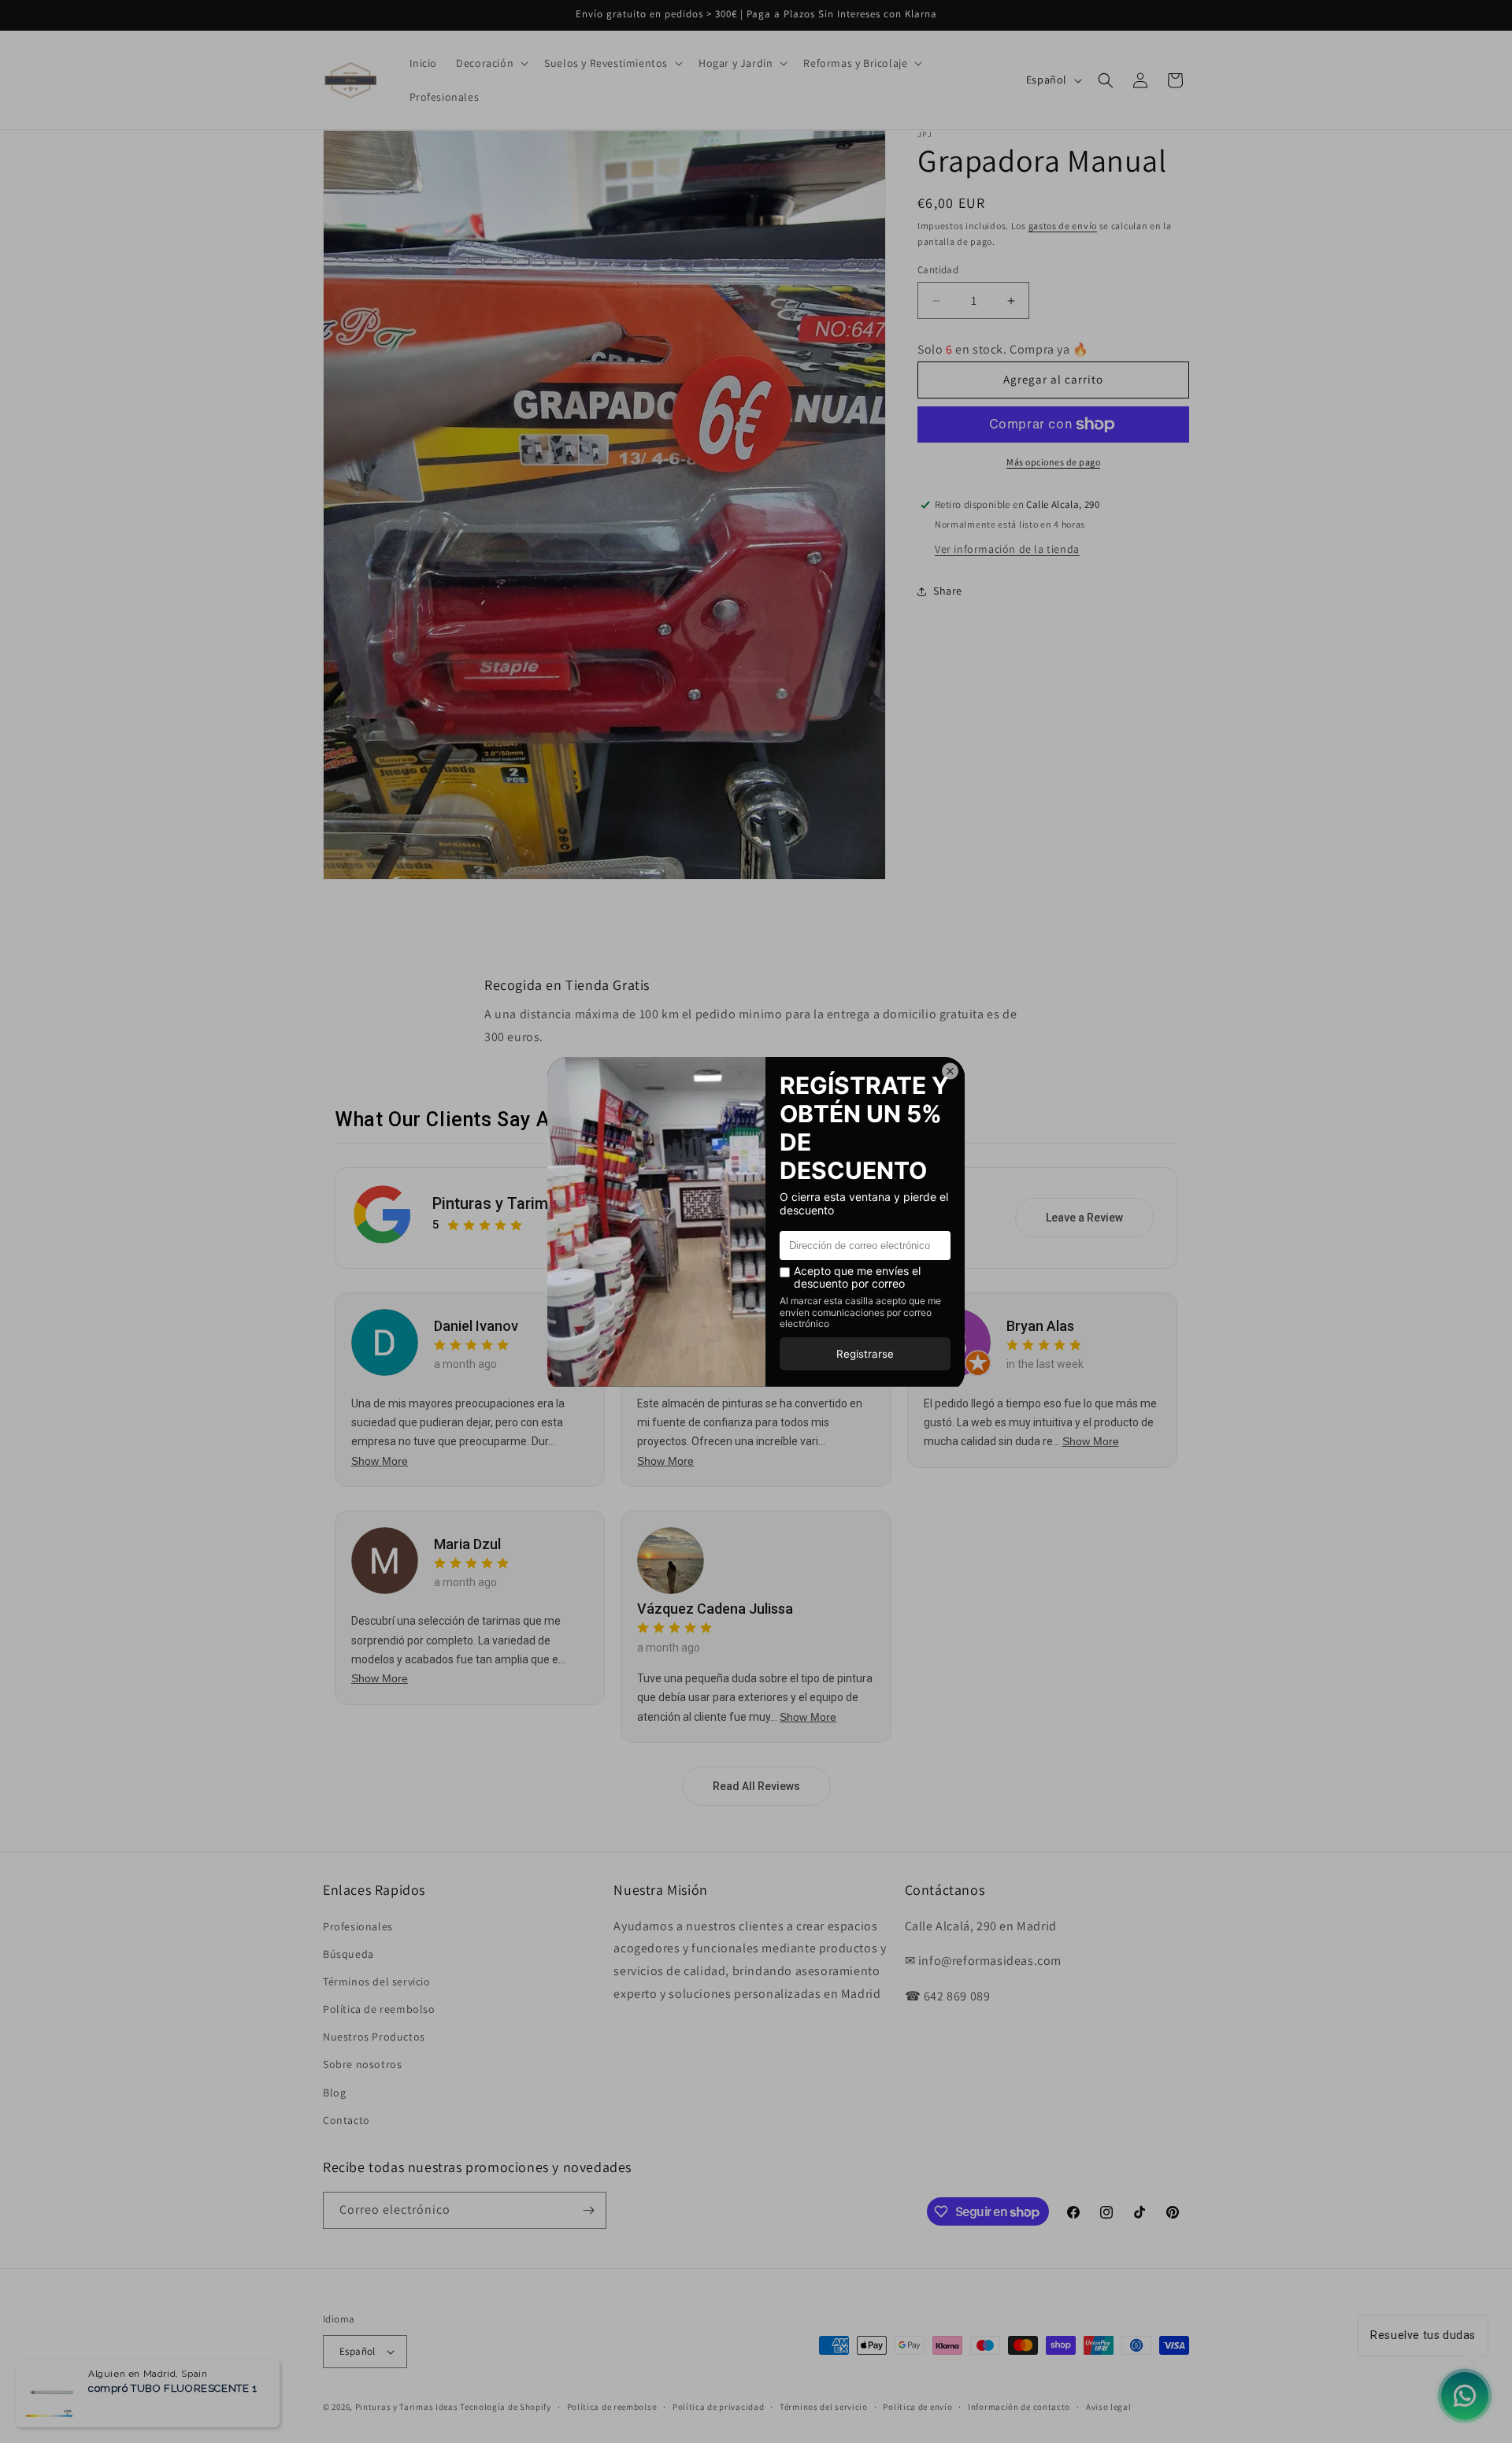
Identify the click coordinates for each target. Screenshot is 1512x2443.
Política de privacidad (718, 2406)
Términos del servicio (377, 1981)
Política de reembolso (379, 2009)
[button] (491, 63)
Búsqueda (348, 1953)
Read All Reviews (756, 1786)
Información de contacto (1019, 2406)
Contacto (346, 2120)
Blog (334, 2092)
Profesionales (358, 1926)
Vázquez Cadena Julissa (715, 1609)
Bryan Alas (1040, 1326)
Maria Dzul (467, 1543)
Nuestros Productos (374, 2037)
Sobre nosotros (362, 2064)
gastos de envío (1063, 226)
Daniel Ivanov (476, 1326)
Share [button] (948, 591)
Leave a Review (1084, 1218)
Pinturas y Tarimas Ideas (521, 1203)
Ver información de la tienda (1007, 549)
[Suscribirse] (588, 2210)
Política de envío (917, 2406)
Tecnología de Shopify (506, 2407)
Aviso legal (1109, 2406)
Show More (380, 1460)
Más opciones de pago (1053, 462)
